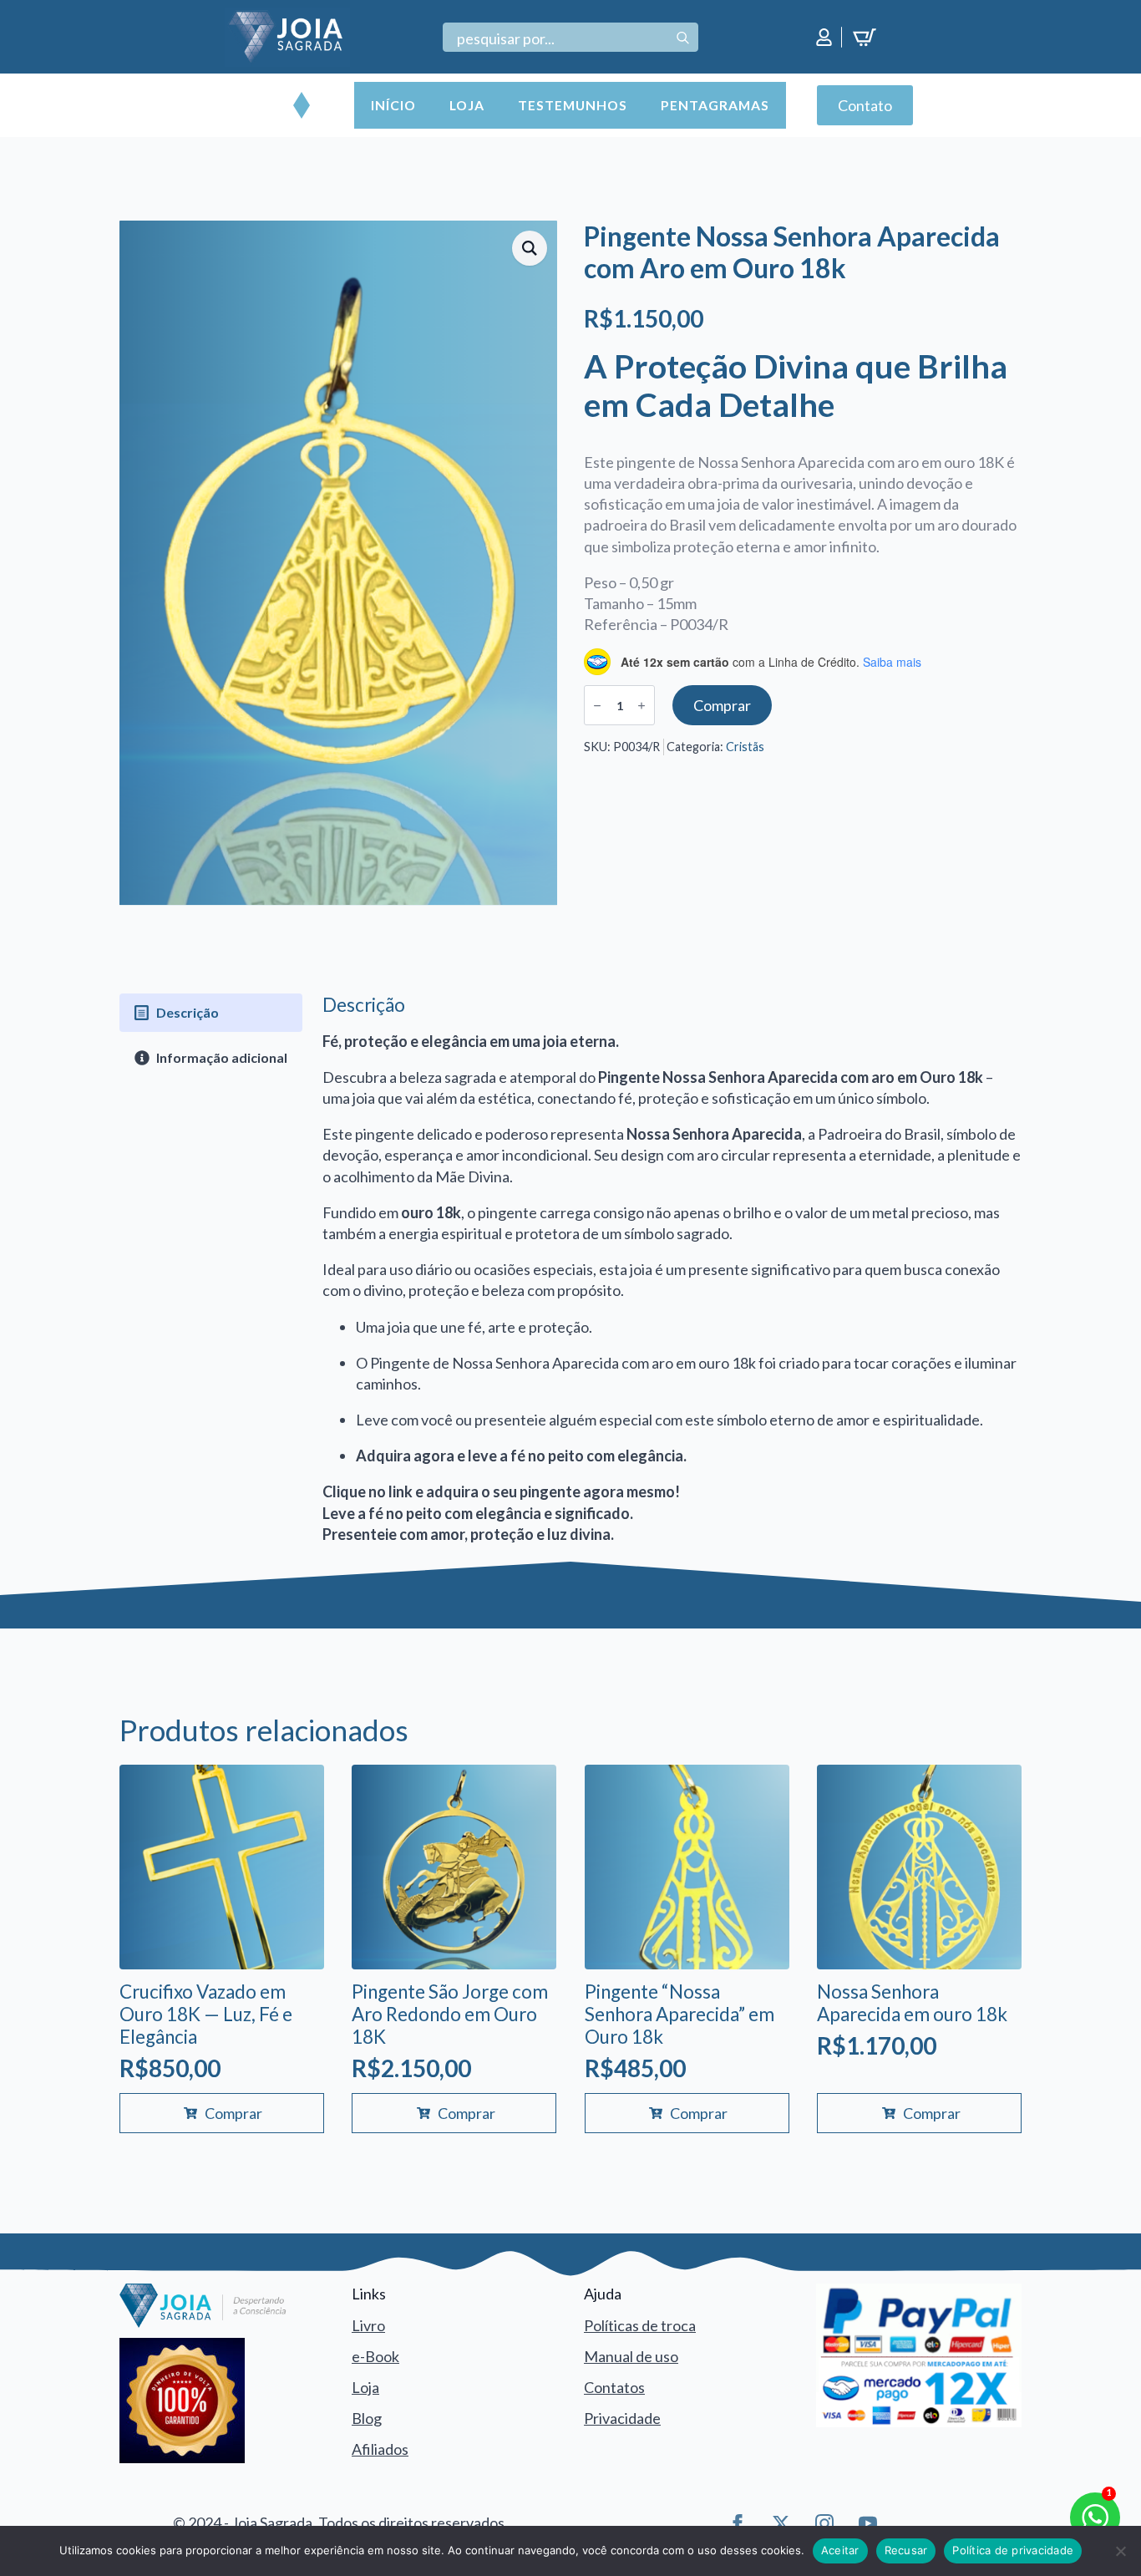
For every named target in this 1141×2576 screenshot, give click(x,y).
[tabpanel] (672, 1269)
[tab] (211, 1013)
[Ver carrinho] (867, 38)
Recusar (906, 2550)
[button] (530, 248)
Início (393, 105)
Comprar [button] (233, 2113)
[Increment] (641, 706)
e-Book (375, 2356)
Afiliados (380, 2449)
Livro (368, 2325)
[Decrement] (597, 706)
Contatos (614, 2387)
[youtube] (868, 2523)
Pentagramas (715, 105)
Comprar (722, 705)
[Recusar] (1120, 2551)
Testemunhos (573, 105)
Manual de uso (631, 2356)
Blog (367, 2418)
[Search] (683, 38)
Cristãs (745, 747)
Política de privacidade (1013, 2550)
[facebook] (738, 2523)
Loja (467, 105)
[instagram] (824, 2523)
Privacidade (622, 2418)
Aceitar (840, 2550)
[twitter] (781, 2523)
